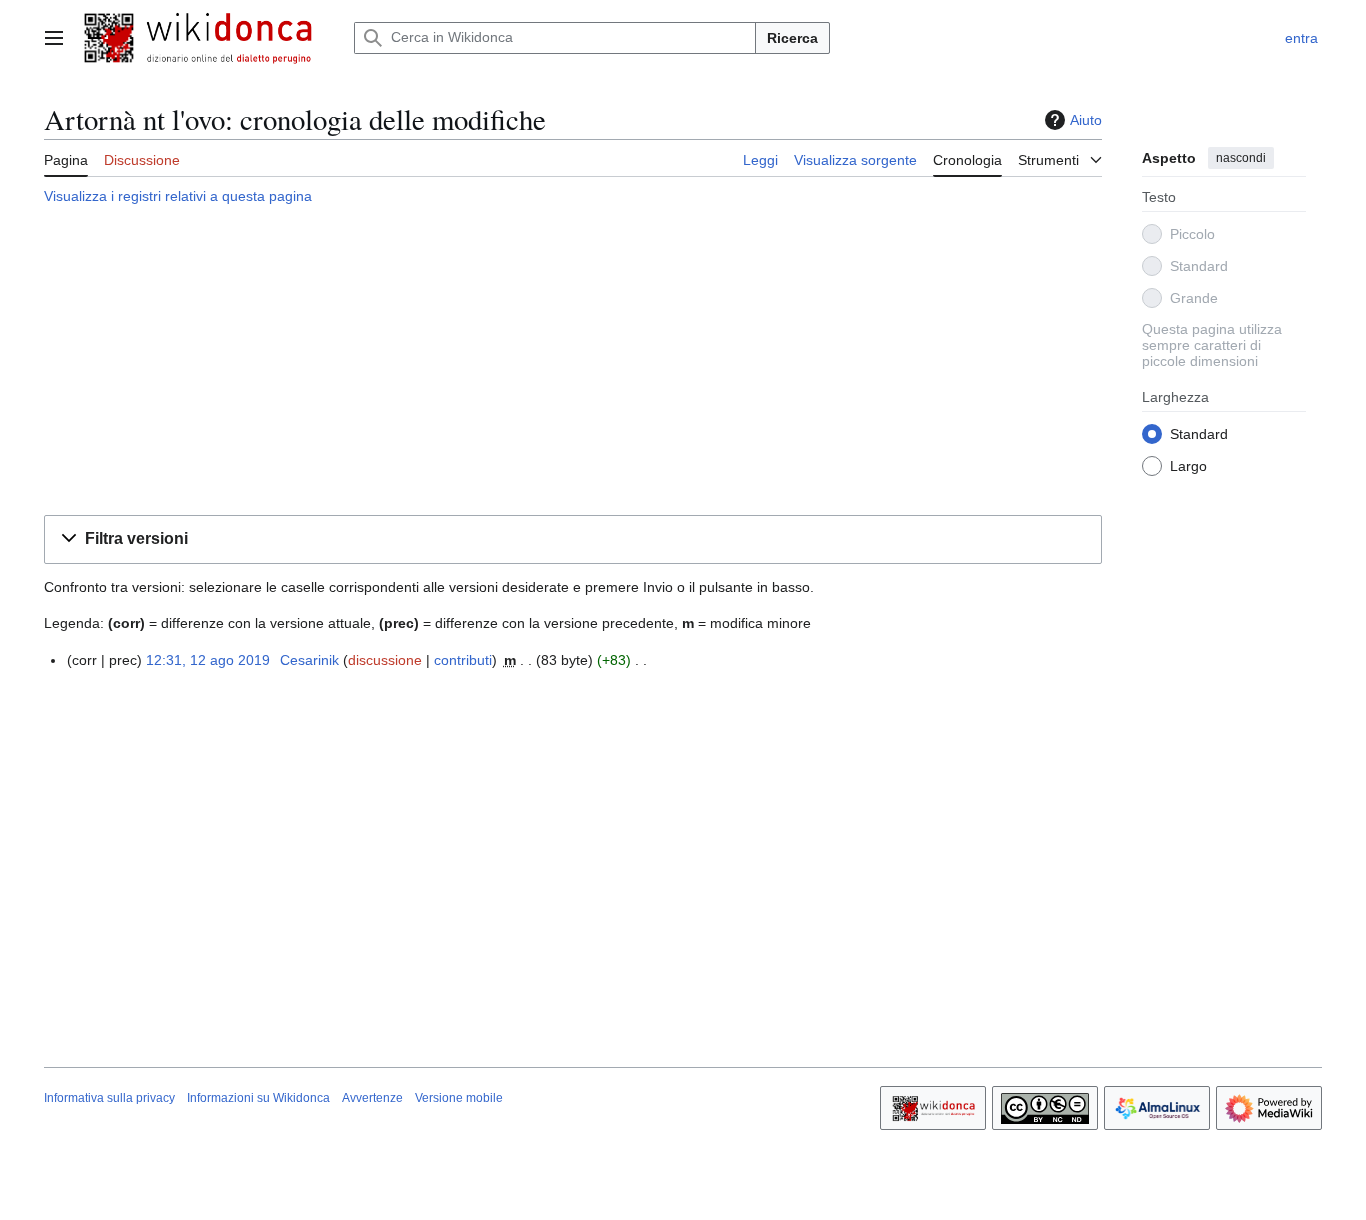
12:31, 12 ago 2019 (208, 660)
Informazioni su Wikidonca (258, 1098)
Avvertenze (372, 1098)
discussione (385, 660)
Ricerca (792, 38)
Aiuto (1086, 120)
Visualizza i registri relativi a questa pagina (178, 196)
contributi (463, 660)
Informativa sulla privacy (109, 1098)
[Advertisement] (573, 363)
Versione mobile (459, 1098)
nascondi (1241, 158)
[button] (54, 38)
